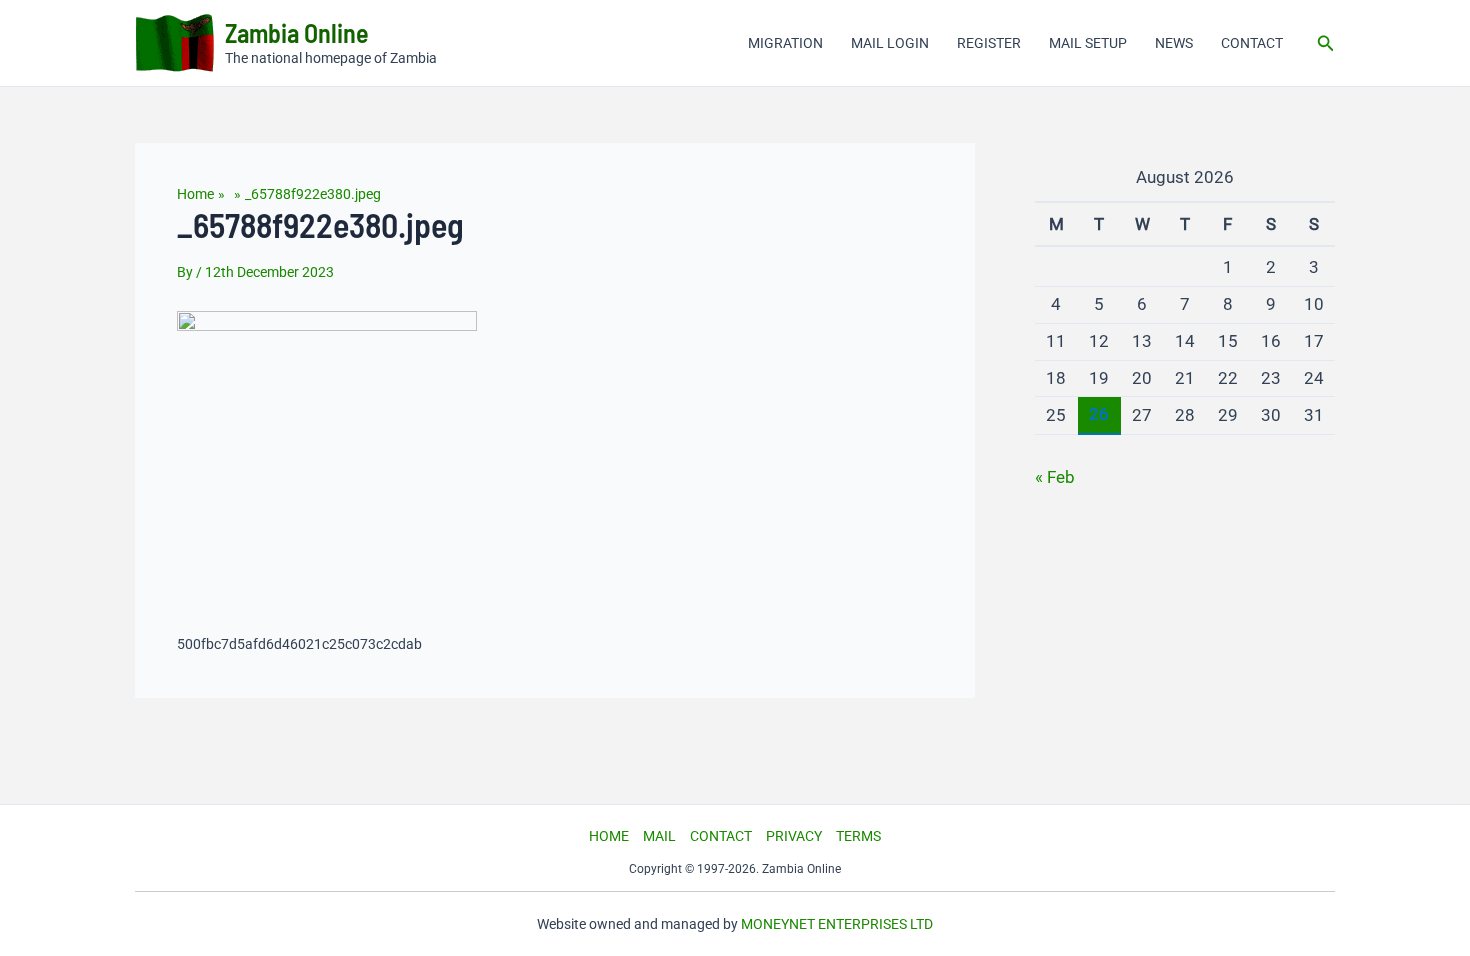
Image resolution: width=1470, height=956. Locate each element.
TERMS (858, 836)
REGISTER (989, 43)
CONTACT (1252, 43)
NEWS (1174, 43)
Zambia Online (297, 32)
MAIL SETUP (1088, 43)
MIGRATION (785, 43)
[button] (1326, 43)
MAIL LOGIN (890, 43)
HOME (609, 836)
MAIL (659, 836)
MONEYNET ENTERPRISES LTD (837, 924)
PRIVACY (794, 836)
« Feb (1055, 477)
